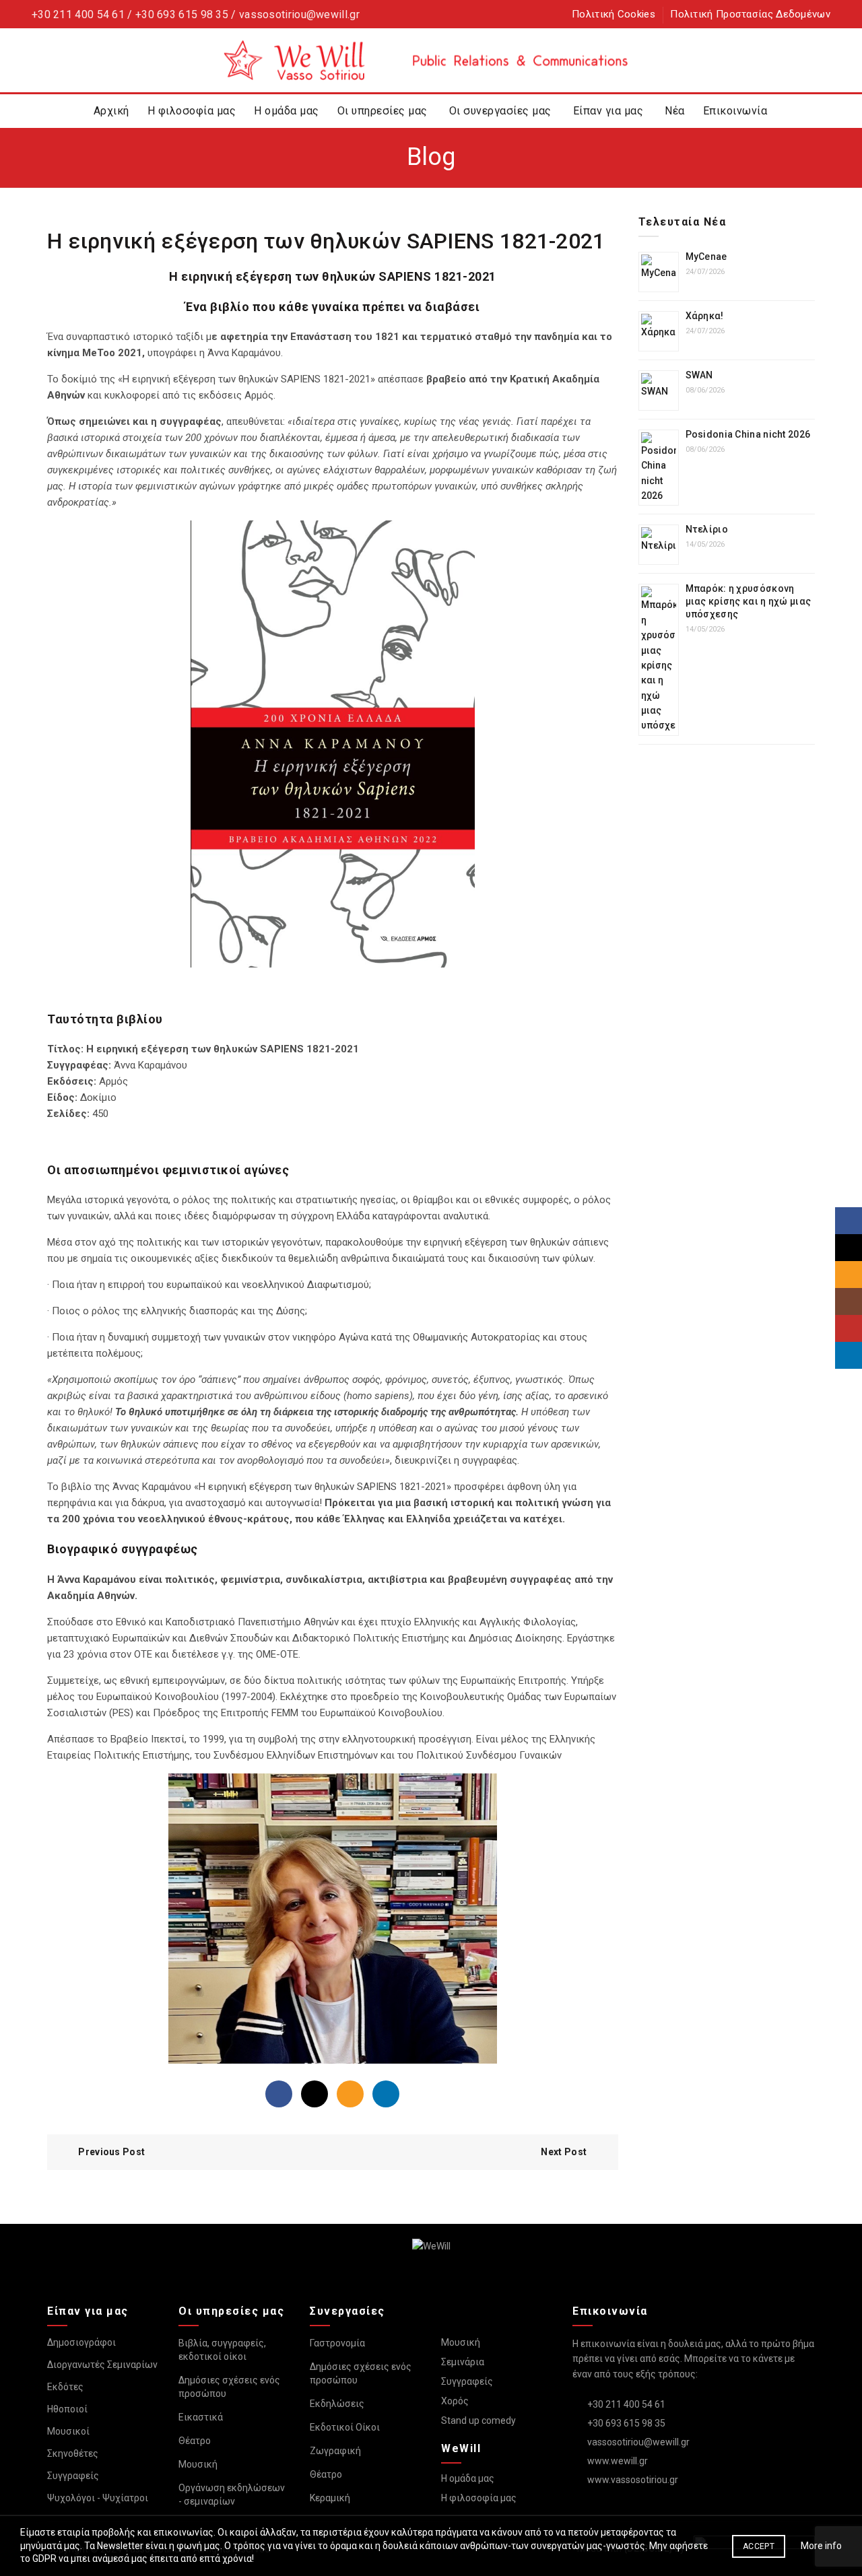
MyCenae (706, 257)
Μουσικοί (68, 2431)
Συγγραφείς (73, 2476)
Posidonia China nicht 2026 (748, 434)
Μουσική (198, 2464)
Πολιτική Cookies (614, 14)
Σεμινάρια (463, 2362)
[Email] (350, 2094)
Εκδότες (65, 2387)
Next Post (564, 2152)
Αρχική (111, 111)
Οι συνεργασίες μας (500, 111)
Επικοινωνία (735, 111)
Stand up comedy (478, 2420)
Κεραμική (330, 2498)
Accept (759, 2546)
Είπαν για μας (608, 111)
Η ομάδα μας (287, 111)
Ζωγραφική (335, 2451)
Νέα (675, 111)
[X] (314, 2094)
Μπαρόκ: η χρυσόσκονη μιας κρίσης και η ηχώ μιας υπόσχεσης (749, 601)
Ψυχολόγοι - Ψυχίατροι (98, 2498)
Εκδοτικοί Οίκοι (345, 2427)
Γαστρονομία (337, 2343)
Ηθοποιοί (67, 2409)
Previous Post (111, 2152)
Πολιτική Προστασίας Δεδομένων (750, 14)
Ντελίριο (707, 529)
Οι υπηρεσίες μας (383, 111)
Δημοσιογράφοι (81, 2342)
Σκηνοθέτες (73, 2453)
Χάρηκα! (705, 316)
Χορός (455, 2401)
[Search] (820, 61)
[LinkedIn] (386, 2094)
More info (821, 2546)
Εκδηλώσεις (337, 2404)
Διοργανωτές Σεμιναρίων (102, 2365)
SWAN (699, 375)
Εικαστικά (201, 2417)
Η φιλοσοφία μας (192, 111)
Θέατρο (195, 2441)
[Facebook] (279, 2094)
